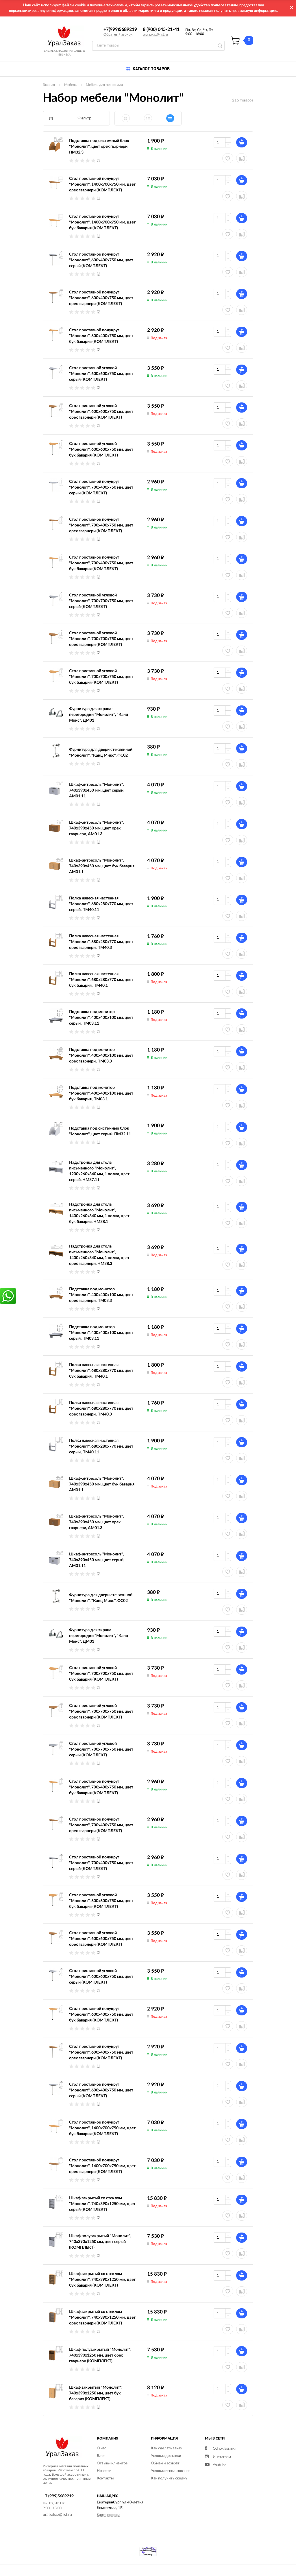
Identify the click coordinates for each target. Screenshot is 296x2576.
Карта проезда (109, 2515)
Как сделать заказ (166, 2448)
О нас (101, 2448)
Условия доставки (166, 2456)
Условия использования (171, 2471)
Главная (49, 85)
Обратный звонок (118, 34)
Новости (104, 2471)
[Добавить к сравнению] (242, 1307)
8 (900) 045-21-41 (161, 29)
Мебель (70, 85)
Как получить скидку (169, 2478)
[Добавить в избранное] (228, 1307)
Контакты (105, 2478)
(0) (99, 160)
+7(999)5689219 (120, 29)
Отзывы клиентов (112, 2463)
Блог (101, 2456)
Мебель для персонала (104, 85)
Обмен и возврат (165, 2463)
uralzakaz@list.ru (155, 34)
